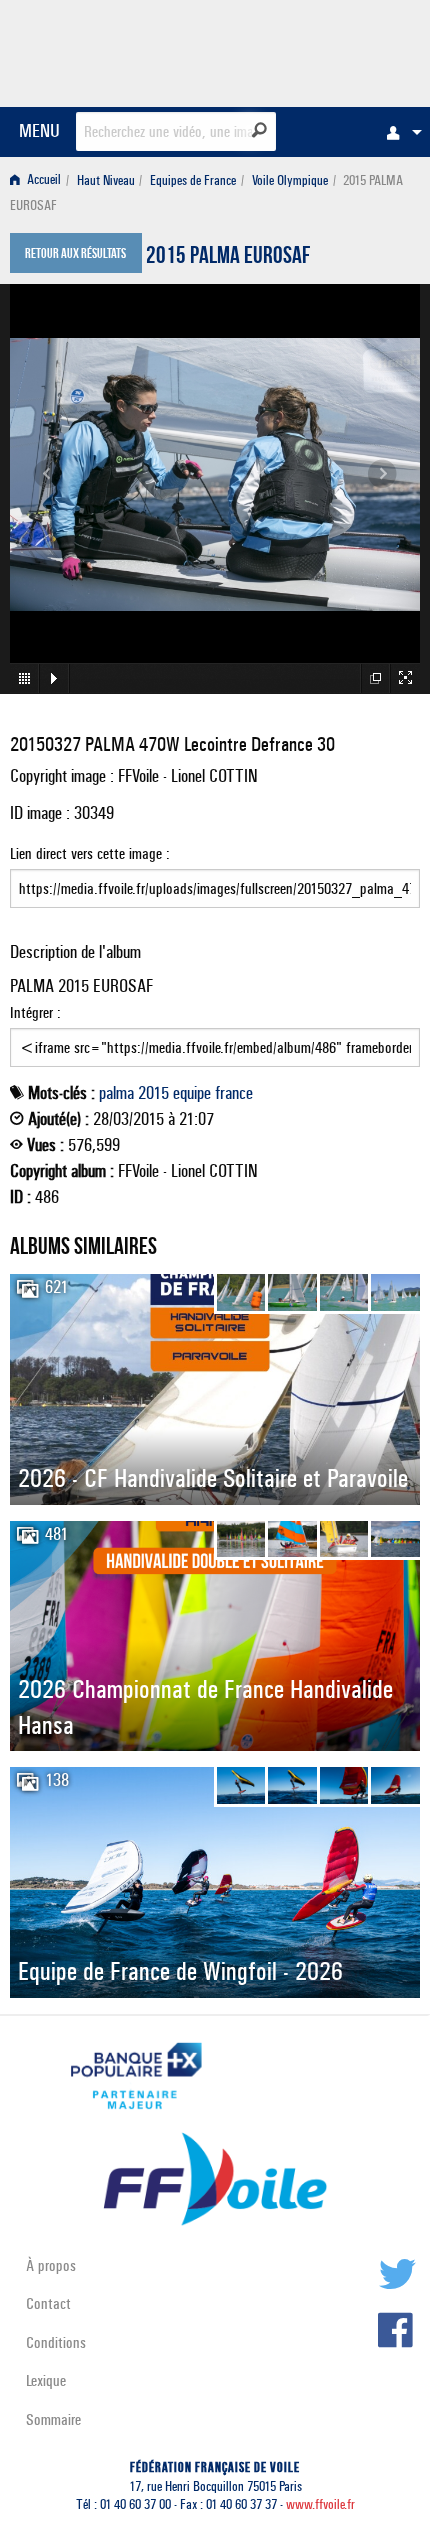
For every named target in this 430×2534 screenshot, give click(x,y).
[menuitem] (399, 132)
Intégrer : (35, 1012)
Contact (48, 2303)
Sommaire (53, 2419)
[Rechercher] (259, 130)
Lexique (46, 2380)
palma (116, 1093)
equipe (192, 1093)
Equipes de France (193, 180)
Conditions (56, 2342)
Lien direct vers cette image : (90, 853)
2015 (153, 1093)
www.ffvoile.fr (320, 2504)
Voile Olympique (290, 180)
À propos (51, 2265)
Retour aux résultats (75, 255)
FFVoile (325, 50)
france (234, 1093)
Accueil (42, 180)
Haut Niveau (106, 180)
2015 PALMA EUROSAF (228, 258)
